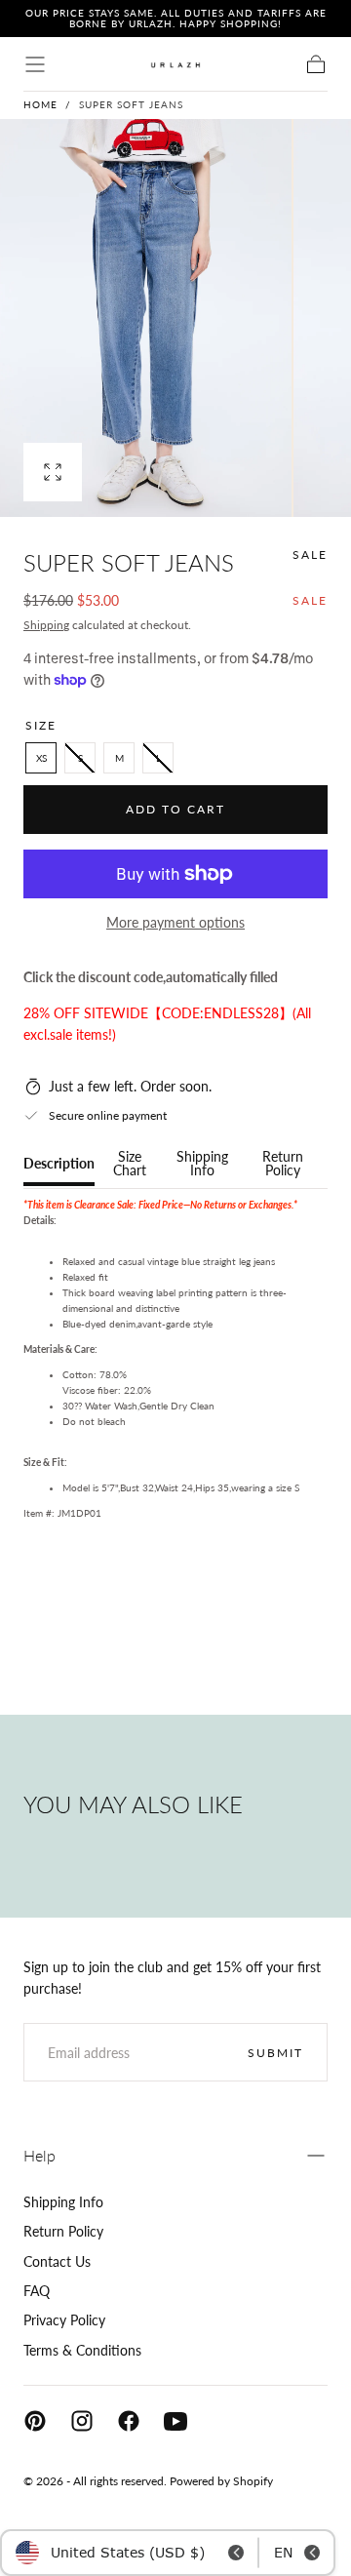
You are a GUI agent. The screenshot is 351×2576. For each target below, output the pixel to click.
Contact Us (57, 2261)
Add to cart (175, 809)
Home (40, 104)
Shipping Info (202, 1164)
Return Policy (283, 1164)
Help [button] (39, 2155)
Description (59, 1164)
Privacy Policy (64, 2320)
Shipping (46, 625)
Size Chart (130, 1164)
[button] (35, 64)
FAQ (37, 2291)
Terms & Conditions (82, 2350)
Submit (275, 2053)
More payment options (175, 922)
